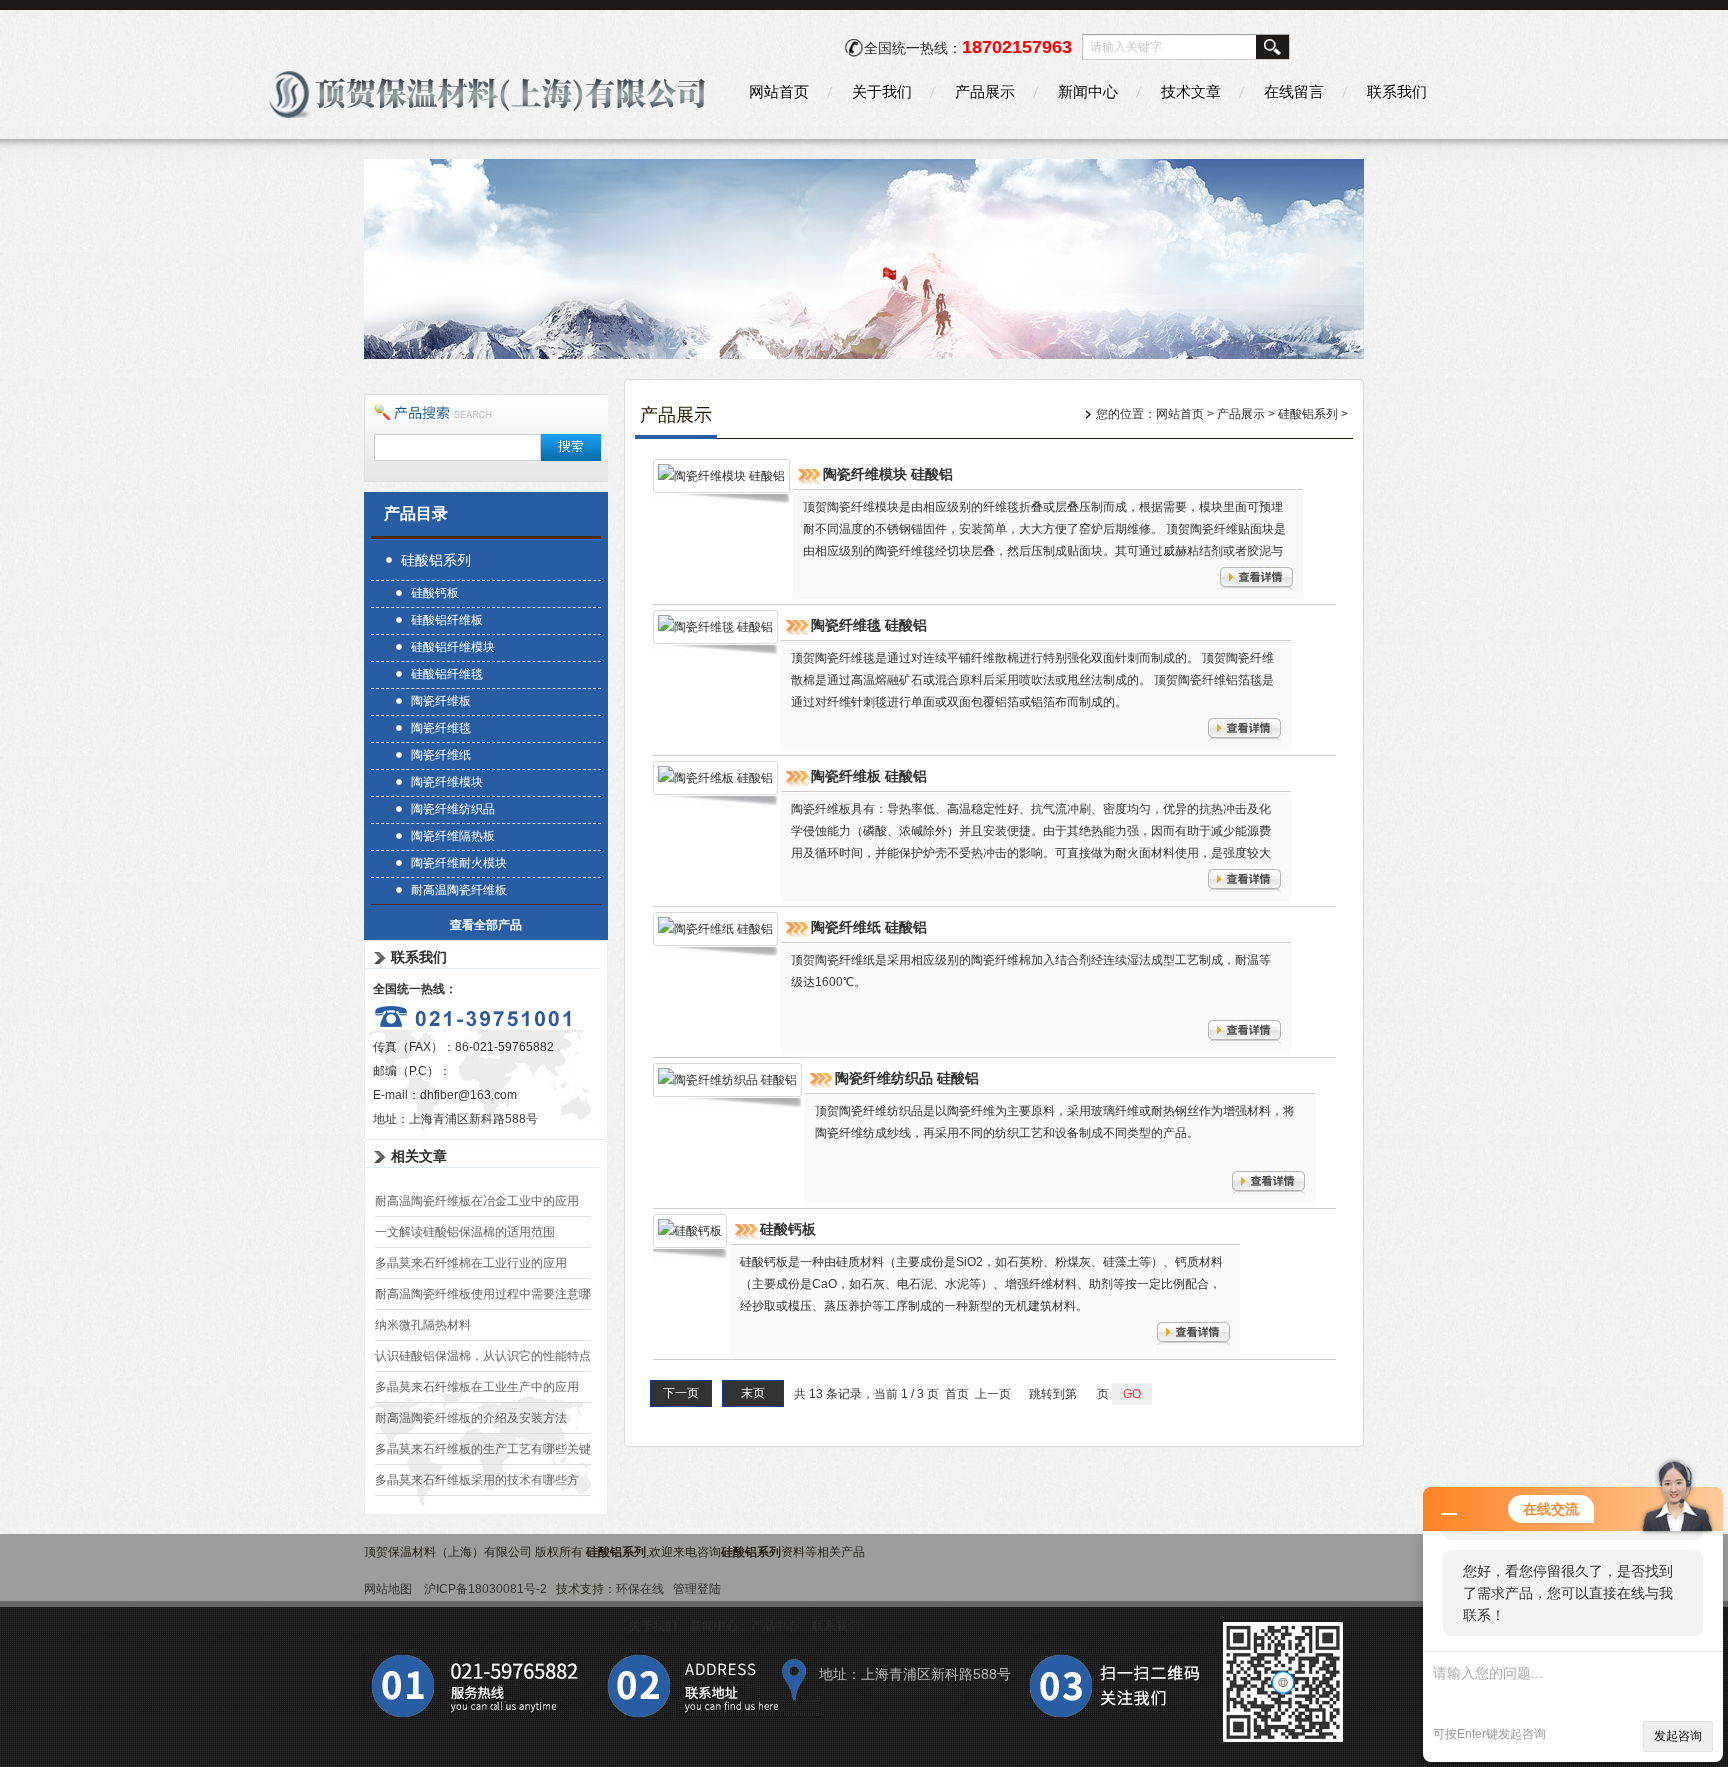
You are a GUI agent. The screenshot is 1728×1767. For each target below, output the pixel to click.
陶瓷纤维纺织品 (453, 809)
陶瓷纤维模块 (447, 782)
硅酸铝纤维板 (447, 620)
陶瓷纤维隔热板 (453, 836)
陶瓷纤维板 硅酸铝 (869, 776)
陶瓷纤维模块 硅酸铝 (888, 474)
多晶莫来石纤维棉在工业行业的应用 (471, 1263)
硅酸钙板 (435, 593)
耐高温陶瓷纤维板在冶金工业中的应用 (477, 1201)
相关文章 (419, 1156)
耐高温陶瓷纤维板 (459, 890)
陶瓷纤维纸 (441, 755)
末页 (753, 1393)
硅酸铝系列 (436, 560)
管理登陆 (697, 1589)
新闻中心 (1088, 91)
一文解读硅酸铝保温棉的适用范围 (465, 1232)
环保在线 (640, 1589)
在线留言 (1294, 91)
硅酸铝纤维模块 (453, 647)
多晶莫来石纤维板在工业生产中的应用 (477, 1387)
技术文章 (1191, 91)
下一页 (681, 1393)
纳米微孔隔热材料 (423, 1325)
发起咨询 (1678, 1736)
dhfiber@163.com (468, 1095)
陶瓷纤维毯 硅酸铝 (869, 625)
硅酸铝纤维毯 (447, 674)
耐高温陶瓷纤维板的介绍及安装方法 (471, 1418)
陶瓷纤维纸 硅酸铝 (869, 927)
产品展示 (985, 91)
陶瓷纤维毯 (441, 728)
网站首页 (779, 91)
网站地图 (388, 1589)
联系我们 (1397, 91)
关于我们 (882, 91)
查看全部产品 (486, 925)
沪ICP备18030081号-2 (485, 1589)
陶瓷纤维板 (441, 701)
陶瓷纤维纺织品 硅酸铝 (907, 1078)
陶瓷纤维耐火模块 (459, 863)
